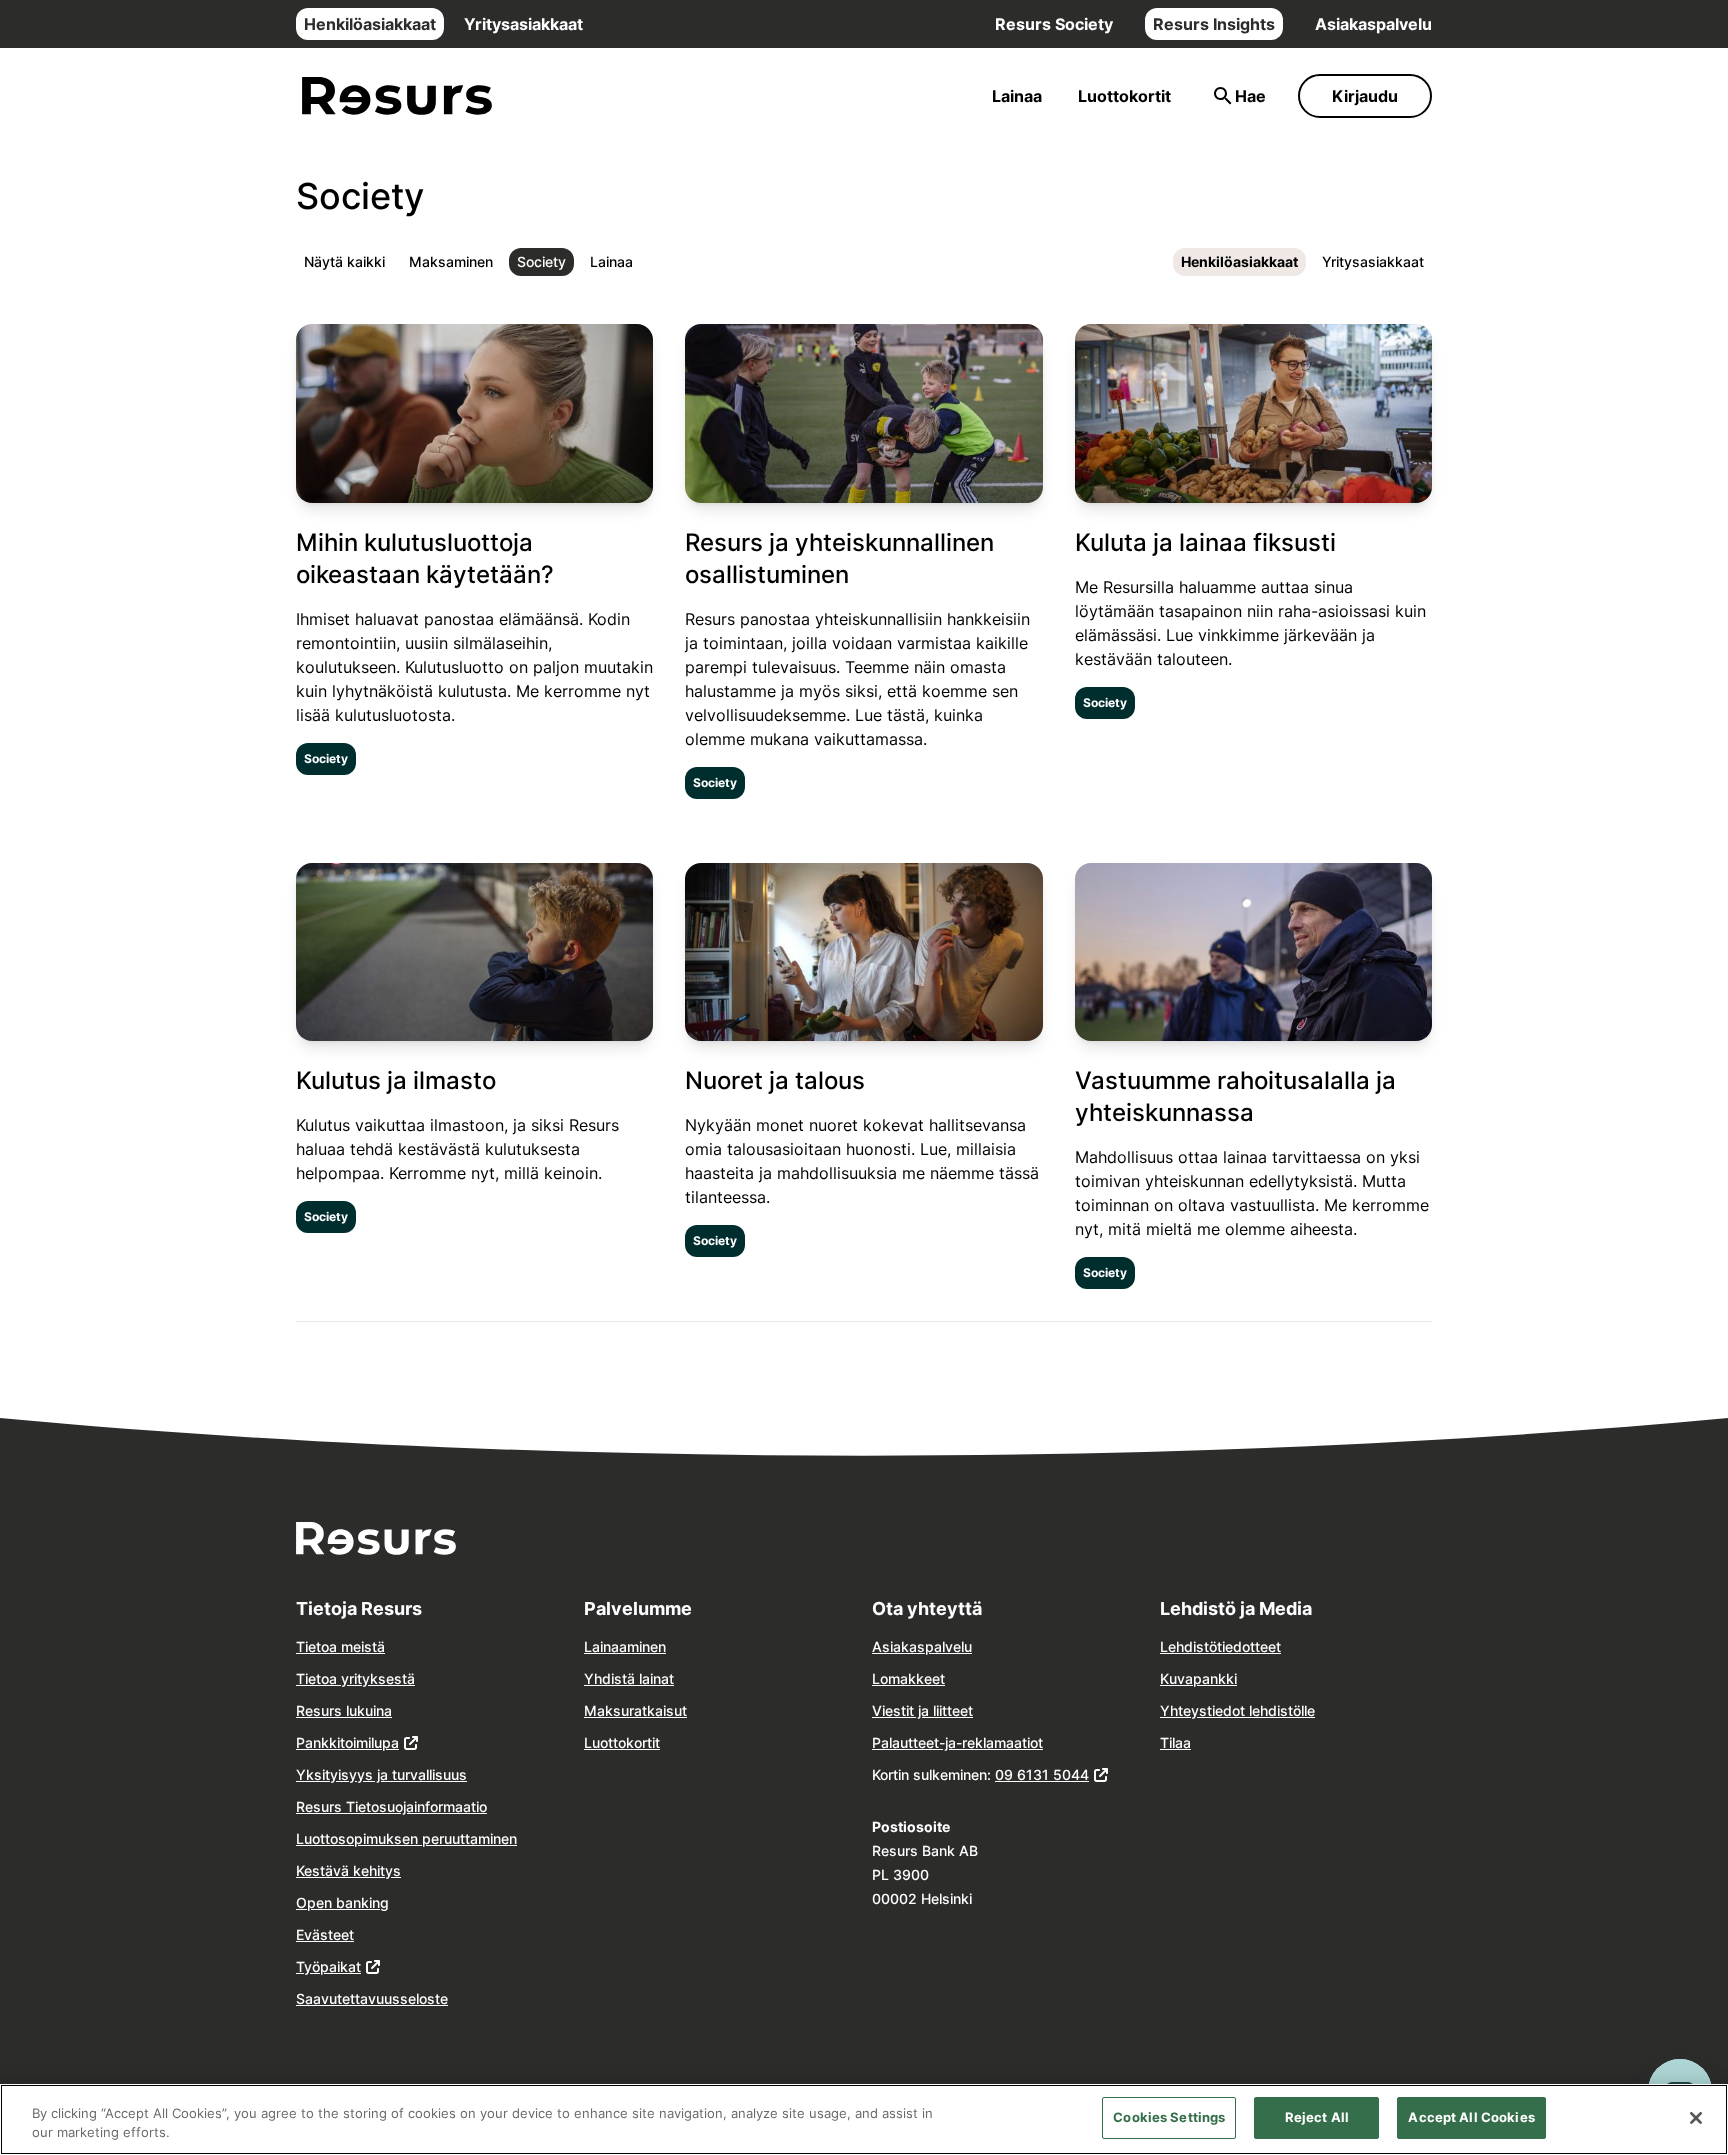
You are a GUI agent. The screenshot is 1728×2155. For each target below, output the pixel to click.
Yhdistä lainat (629, 1678)
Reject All (1317, 2117)
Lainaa (1017, 96)
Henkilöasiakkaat (370, 24)
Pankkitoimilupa (347, 1742)
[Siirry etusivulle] (397, 96)
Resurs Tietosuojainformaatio (391, 1806)
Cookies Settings (1169, 2117)
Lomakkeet (908, 1678)
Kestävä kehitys (348, 1870)
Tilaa (1175, 1742)
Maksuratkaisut (635, 1710)
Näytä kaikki (344, 261)
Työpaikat (328, 1966)
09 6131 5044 (1042, 1774)
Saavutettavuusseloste (372, 1998)
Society (541, 261)
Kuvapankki (1198, 1678)
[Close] (1696, 2118)
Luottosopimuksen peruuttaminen (406, 1838)
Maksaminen (451, 261)
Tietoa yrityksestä (355, 1678)
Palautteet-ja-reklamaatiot (957, 1742)
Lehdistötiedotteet (1220, 1646)
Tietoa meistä (340, 1646)
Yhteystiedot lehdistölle (1237, 1710)
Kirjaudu (1365, 96)
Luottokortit (1124, 96)
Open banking (342, 1902)
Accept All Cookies (1471, 2117)
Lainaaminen (625, 1646)
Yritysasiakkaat (523, 24)
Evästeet (325, 1934)
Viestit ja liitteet (922, 1710)
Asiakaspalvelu (1373, 24)
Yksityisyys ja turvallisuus (381, 1774)
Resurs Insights (1214, 24)
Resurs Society (1054, 24)
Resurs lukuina (344, 1710)
